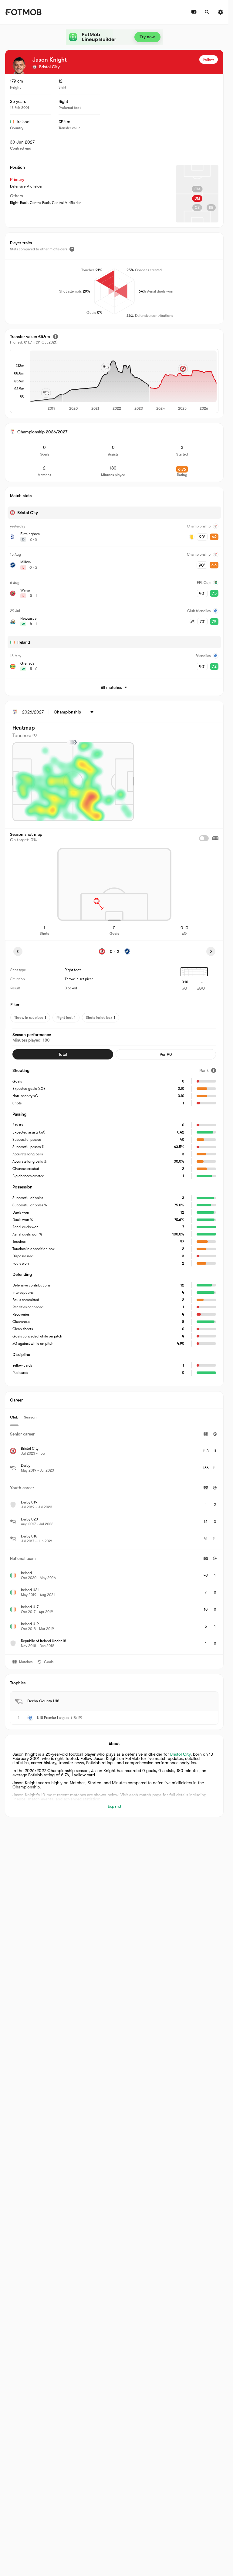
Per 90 (166, 1054)
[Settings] (221, 12)
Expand (114, 1806)
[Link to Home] (23, 12)
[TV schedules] (194, 12)
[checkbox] (204, 838)
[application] (123, 381)
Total (63, 1054)
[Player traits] (72, 249)
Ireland (23, 122)
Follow (209, 59)
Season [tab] (30, 1417)
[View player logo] (19, 66)
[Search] (207, 12)
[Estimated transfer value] (56, 337)
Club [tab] (14, 1417)
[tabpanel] (114, 1540)
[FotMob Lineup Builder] (114, 37)
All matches (111, 687)
